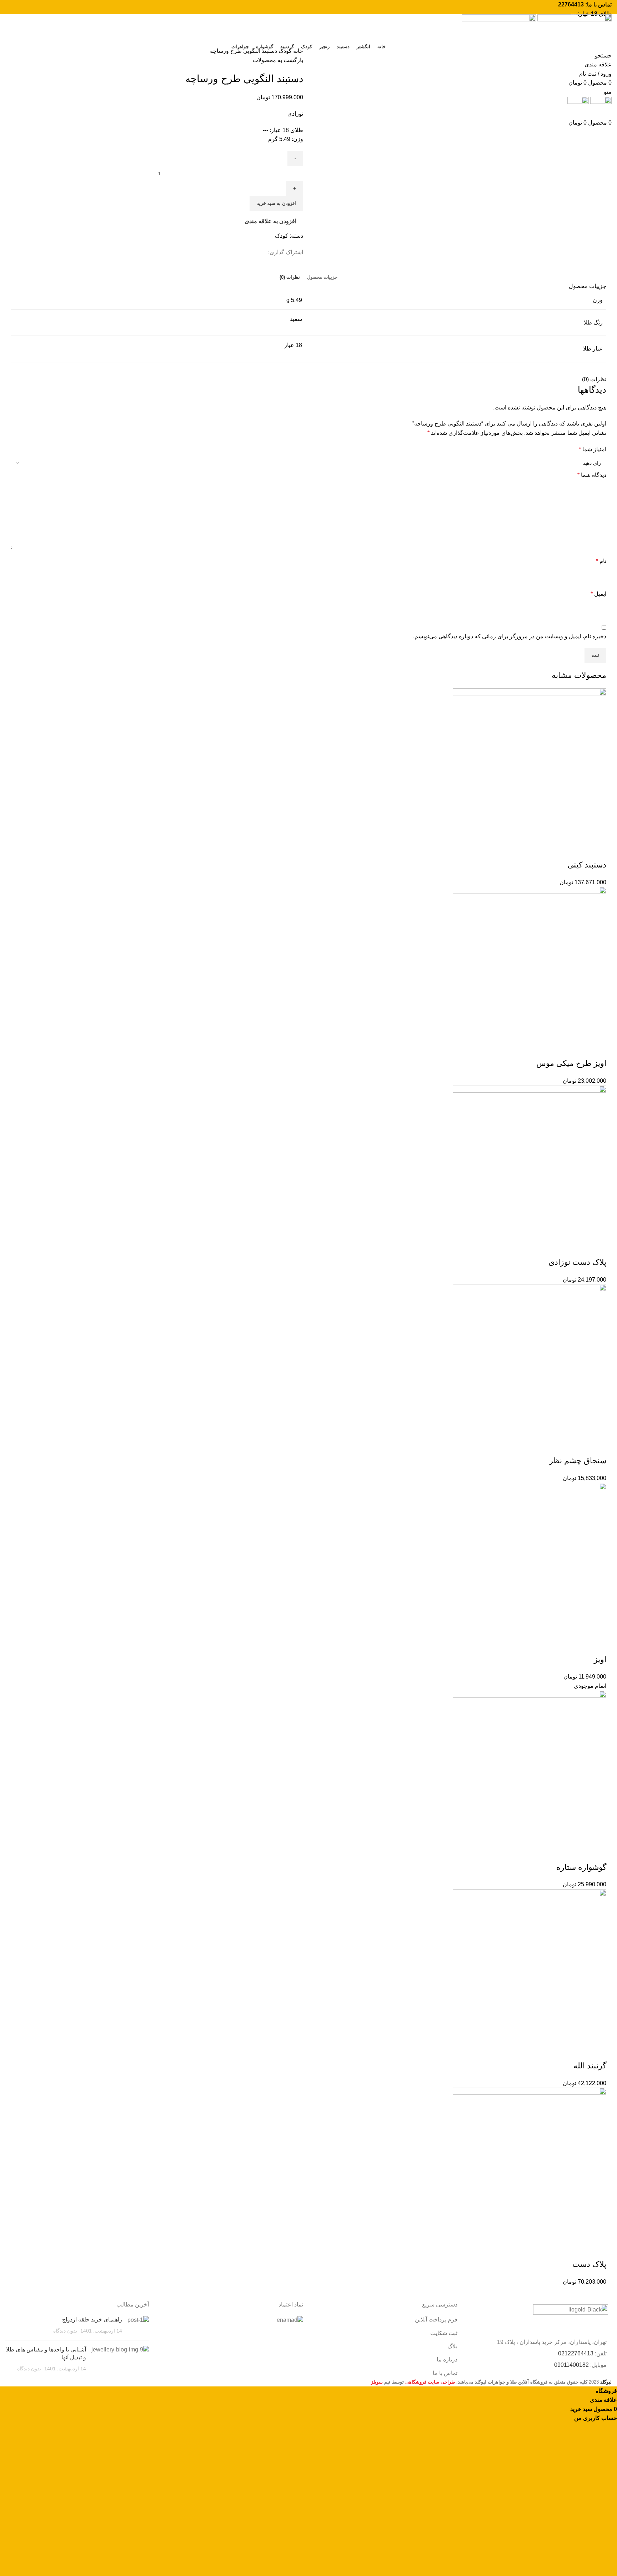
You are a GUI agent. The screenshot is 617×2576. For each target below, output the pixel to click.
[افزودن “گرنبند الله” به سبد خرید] (597, 2052)
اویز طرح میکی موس (571, 1063)
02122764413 (576, 2353)
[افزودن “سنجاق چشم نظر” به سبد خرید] (597, 1447)
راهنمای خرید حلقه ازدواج (92, 2320)
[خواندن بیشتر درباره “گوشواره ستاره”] (597, 1853)
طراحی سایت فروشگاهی (430, 2382)
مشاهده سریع (578, 851)
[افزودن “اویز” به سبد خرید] (597, 1645)
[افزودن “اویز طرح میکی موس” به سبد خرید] (597, 1049)
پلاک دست (589, 2264)
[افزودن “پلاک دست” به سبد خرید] (597, 2250)
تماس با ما (445, 2373)
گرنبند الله (590, 2066)
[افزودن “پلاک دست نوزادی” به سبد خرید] (597, 1248)
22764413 (571, 4)
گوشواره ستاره (581, 1867)
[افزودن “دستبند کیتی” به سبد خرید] (597, 851)
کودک (284, 51)
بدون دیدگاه (65, 2331)
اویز (600, 1659)
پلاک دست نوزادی (577, 1262)
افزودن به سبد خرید (276, 203)
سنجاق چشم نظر (578, 1461)
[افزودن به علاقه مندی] (559, 851)
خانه (297, 51)
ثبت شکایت (444, 2333)
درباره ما (447, 2359)
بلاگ (452, 2346)
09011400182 (571, 2365)
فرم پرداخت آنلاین (436, 2320)
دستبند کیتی (587, 865)
